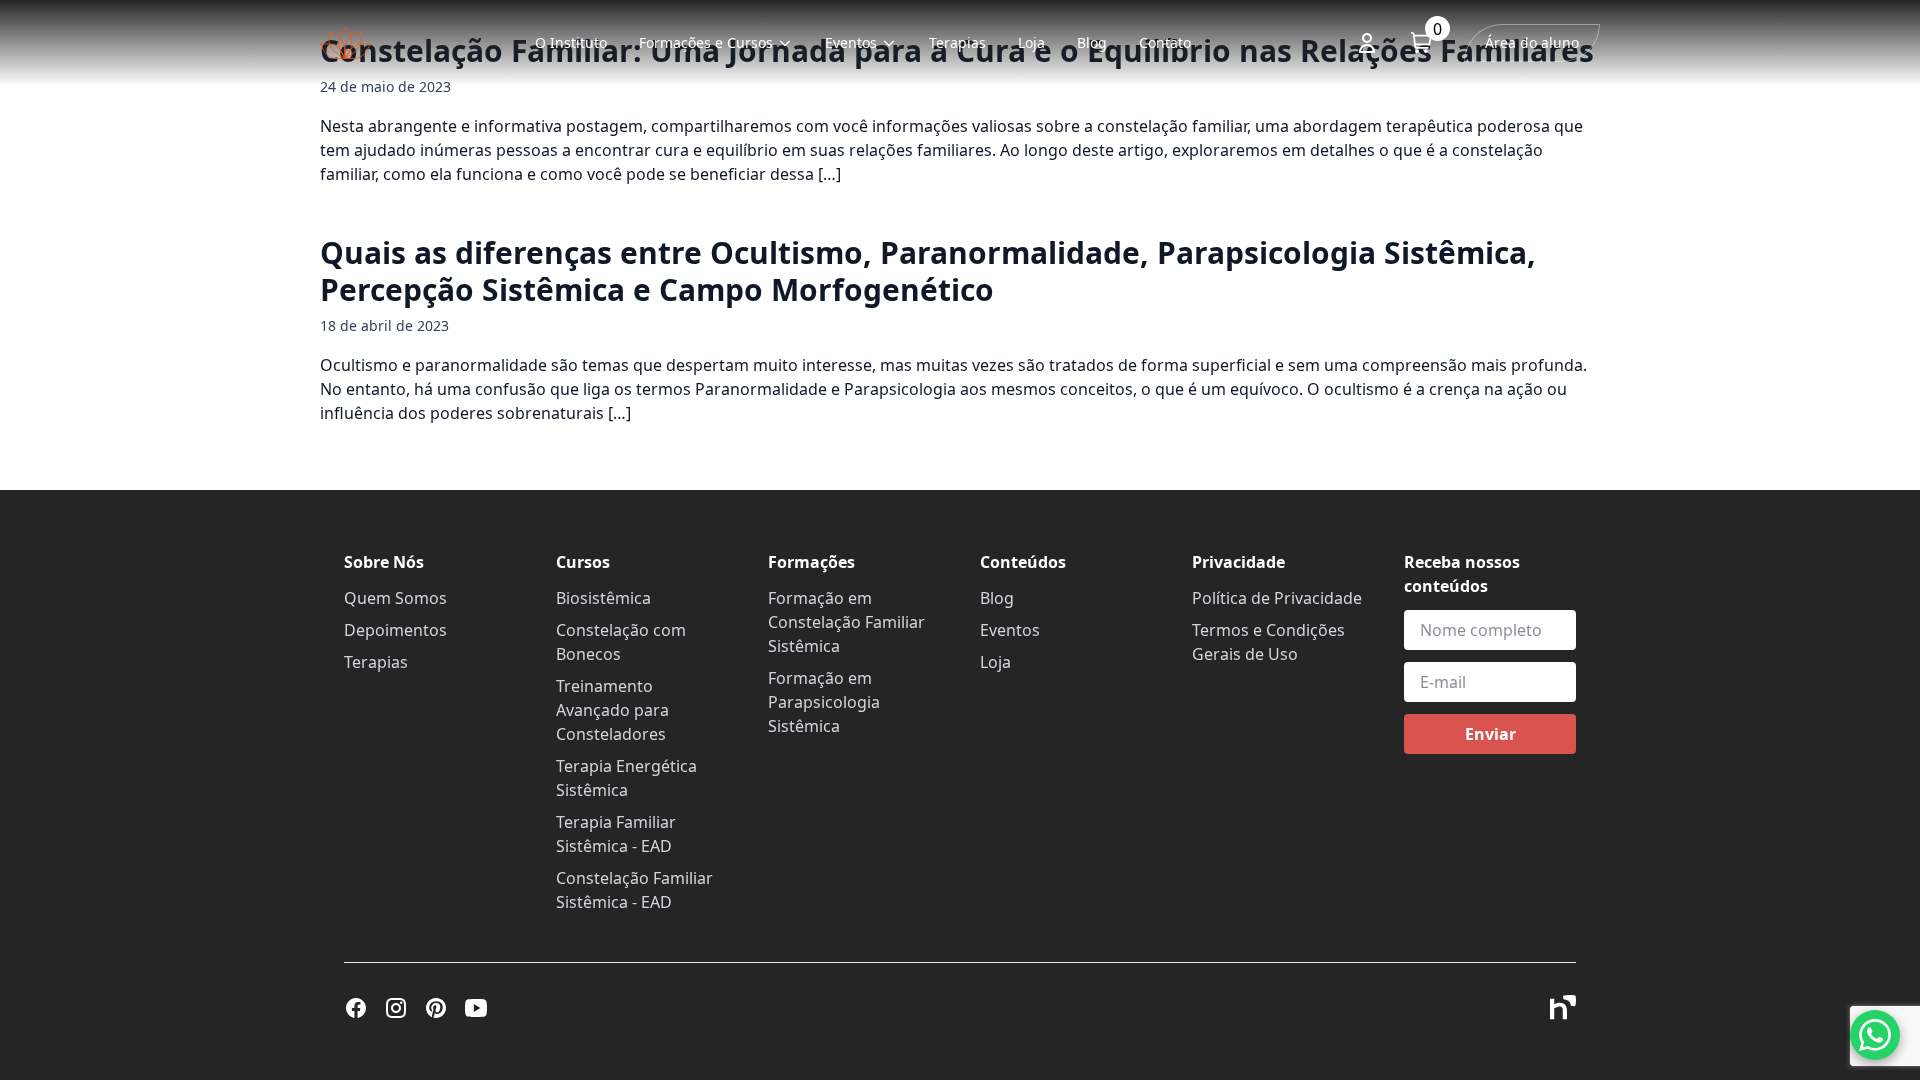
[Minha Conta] (1367, 43)
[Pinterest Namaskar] (436, 1008)
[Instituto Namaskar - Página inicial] (345, 43)
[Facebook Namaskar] (356, 1008)
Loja (1031, 42)
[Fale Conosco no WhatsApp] (1875, 1035)
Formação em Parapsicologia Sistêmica (824, 702)
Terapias (957, 42)
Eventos (851, 42)
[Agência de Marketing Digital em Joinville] (1563, 1007)
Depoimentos (395, 630)
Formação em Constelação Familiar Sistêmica (846, 622)
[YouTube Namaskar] (476, 1008)
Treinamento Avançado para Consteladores (612, 710)
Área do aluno (1532, 42)
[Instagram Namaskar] (396, 1008)
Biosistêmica (603, 598)
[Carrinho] (1421, 42)
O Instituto (571, 42)
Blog (1092, 42)
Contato (1165, 42)
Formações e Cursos (706, 42)
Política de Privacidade (1277, 598)
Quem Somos (395, 598)
